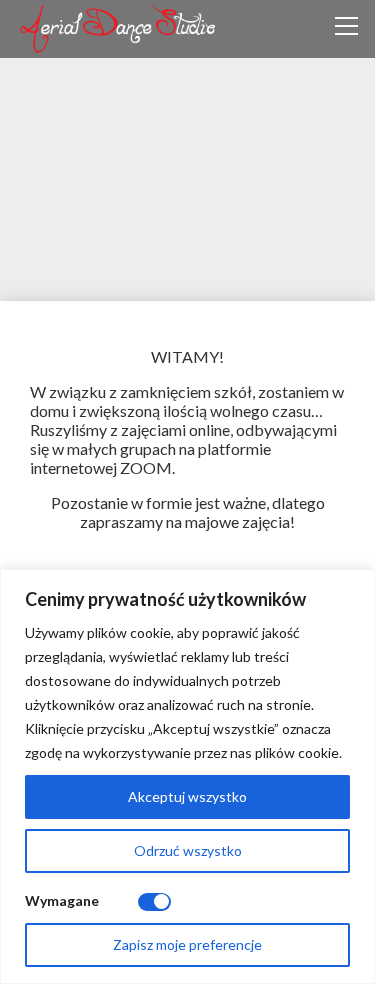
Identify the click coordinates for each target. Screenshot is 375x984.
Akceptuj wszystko (187, 796)
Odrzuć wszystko (188, 850)
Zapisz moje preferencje (187, 944)
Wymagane (62, 900)
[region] (187, 776)
